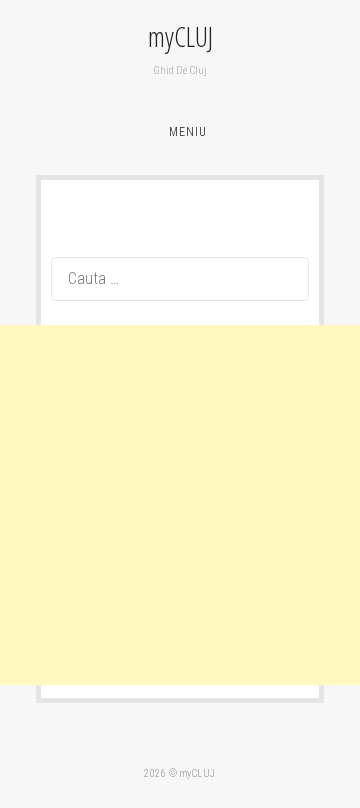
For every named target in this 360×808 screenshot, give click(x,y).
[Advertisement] (180, 505)
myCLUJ (180, 36)
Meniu (188, 132)
